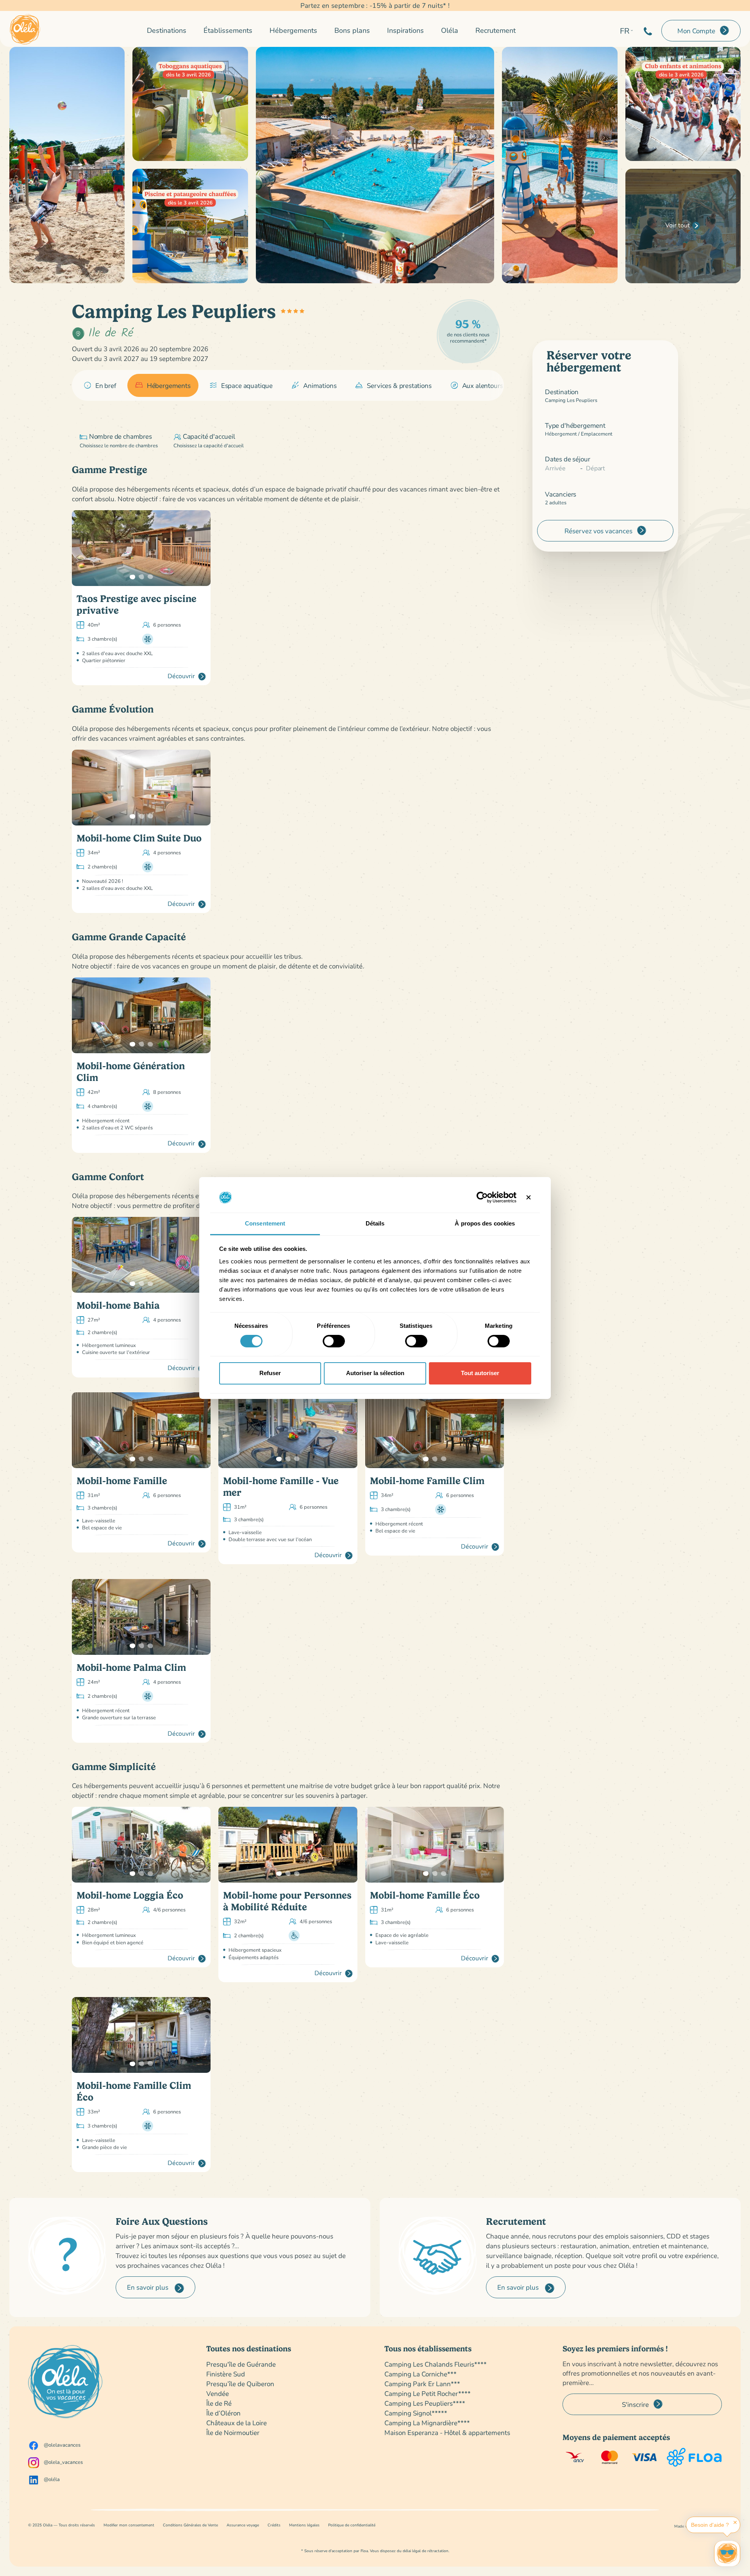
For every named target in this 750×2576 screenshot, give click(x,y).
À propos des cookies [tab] (485, 1223)
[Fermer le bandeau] (529, 1197)
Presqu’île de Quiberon (240, 2384)
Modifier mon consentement (129, 2525)
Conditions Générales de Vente (190, 2525)
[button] (132, 577)
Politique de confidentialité (352, 2525)
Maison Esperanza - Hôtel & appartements (447, 2432)
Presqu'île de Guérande (241, 2364)
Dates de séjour (567, 459)
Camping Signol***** (416, 2413)
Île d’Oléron (223, 2413)
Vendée (218, 2393)
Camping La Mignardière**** (427, 2423)
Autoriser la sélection (375, 1373)
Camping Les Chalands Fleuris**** (436, 2364)
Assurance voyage (243, 2525)
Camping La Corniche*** (421, 2374)
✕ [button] (735, 2522)
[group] (100, 386)
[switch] (334, 1341)
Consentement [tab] (265, 1223)
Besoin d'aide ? (710, 2525)
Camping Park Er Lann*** (422, 2384)
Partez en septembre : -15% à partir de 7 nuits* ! (375, 5)
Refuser (270, 1373)
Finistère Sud (226, 2374)
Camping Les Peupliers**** (425, 2403)
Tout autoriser (480, 1373)
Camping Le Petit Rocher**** (428, 2393)
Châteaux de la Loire (237, 2423)
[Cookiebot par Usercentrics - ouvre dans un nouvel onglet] (482, 1197)
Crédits (274, 2525)
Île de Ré (219, 2403)
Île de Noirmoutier (233, 2432)
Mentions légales (304, 2525)
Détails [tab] (375, 1223)
